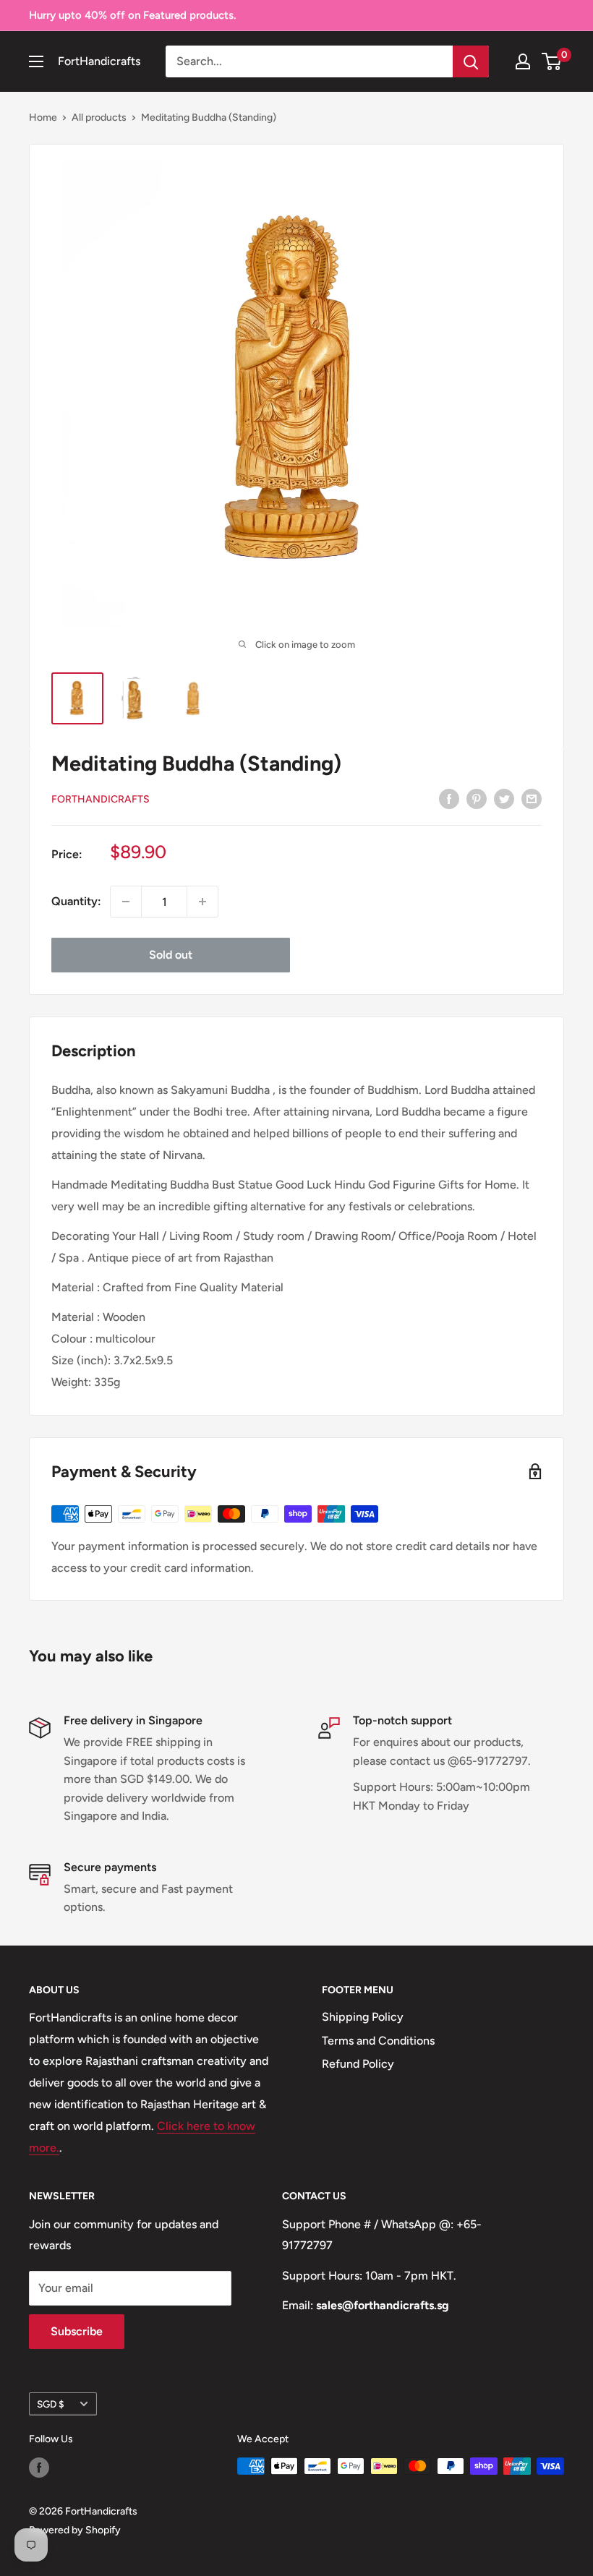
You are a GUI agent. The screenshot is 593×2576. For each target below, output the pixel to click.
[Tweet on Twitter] (504, 798)
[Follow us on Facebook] (39, 2468)
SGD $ (51, 2404)
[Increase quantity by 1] (202, 902)
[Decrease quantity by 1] (126, 902)
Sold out (171, 955)
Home (43, 117)
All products (99, 117)
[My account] (523, 61)
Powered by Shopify (75, 2530)
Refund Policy (358, 2064)
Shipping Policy (363, 2017)
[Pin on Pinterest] (477, 798)
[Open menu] (36, 61)
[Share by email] (532, 798)
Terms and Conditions (378, 2041)
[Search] (471, 61)
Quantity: (76, 901)
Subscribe (77, 2331)
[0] (552, 61)
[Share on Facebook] (449, 798)
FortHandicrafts (101, 799)
